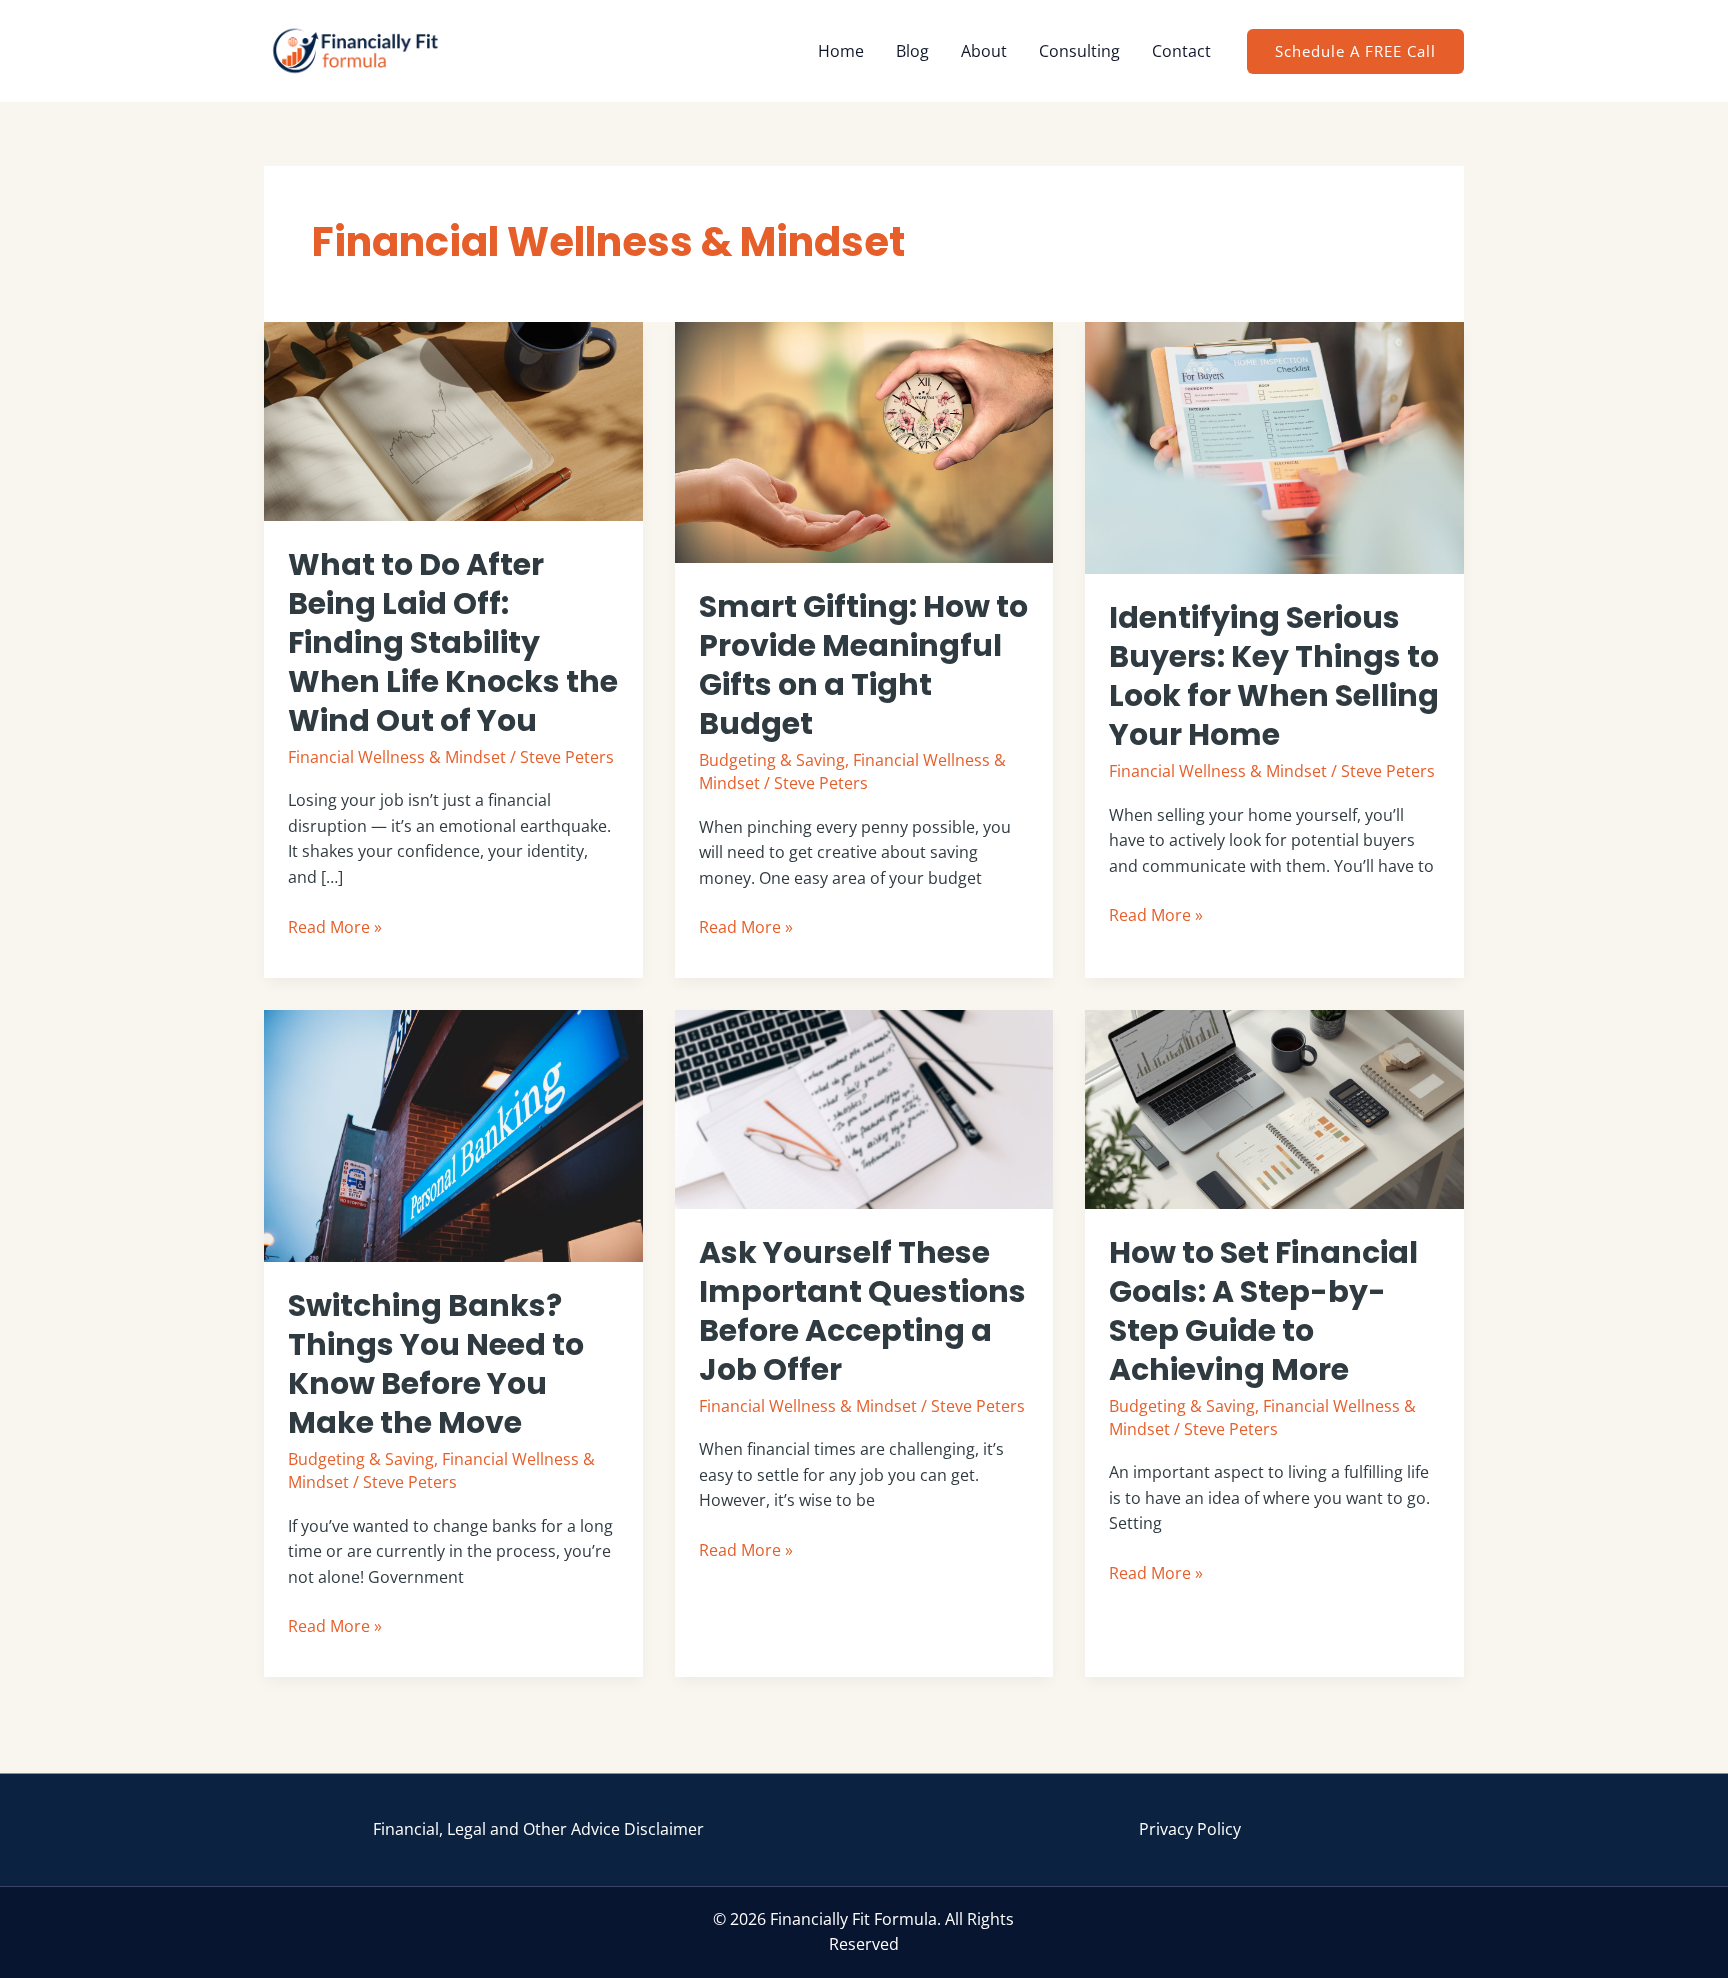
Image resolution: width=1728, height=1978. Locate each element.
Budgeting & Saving (772, 760)
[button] (1355, 51)
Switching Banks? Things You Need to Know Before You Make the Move (436, 1364)
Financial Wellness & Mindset (397, 757)
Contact (1181, 51)
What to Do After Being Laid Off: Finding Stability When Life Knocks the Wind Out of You (453, 642)
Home (841, 51)
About (984, 51)
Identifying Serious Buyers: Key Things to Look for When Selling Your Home (1274, 676)
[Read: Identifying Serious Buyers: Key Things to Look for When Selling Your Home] (1274, 446)
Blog (912, 51)
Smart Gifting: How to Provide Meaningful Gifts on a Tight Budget (863, 665)
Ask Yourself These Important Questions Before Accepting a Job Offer (862, 1311)
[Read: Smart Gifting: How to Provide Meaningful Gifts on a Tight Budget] (864, 441)
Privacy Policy (1190, 1829)
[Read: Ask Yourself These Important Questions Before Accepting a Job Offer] (864, 1107)
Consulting (1079, 51)
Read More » (335, 926)
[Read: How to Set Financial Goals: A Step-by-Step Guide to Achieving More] (1274, 1107)
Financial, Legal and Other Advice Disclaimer (538, 1829)
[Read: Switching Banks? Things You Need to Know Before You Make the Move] (453, 1134)
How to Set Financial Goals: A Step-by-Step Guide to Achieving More (1263, 1311)
